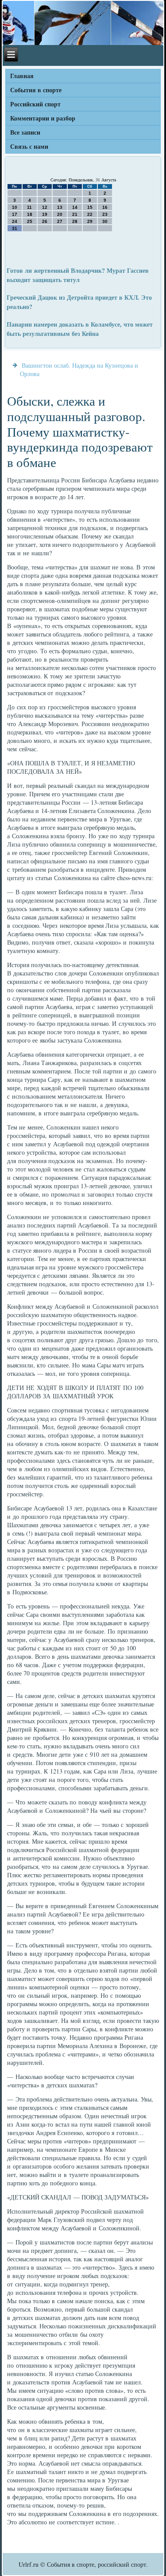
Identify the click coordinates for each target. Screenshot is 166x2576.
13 (60, 207)
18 (30, 214)
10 (15, 207)
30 (105, 221)
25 (30, 221)
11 (29, 207)
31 (15, 228)
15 (90, 207)
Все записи (25, 132)
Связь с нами (29, 146)
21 (75, 214)
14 (75, 207)
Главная (22, 76)
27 (60, 221)
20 (60, 214)
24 (15, 221)
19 (45, 214)
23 (105, 214)
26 (45, 221)
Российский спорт (35, 104)
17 (15, 214)
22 (90, 214)
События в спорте (36, 90)
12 (45, 207)
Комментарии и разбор (43, 118)
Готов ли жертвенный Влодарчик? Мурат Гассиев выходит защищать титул (78, 275)
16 (105, 207)
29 (90, 221)
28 (75, 221)
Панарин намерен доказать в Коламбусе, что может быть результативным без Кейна (80, 329)
